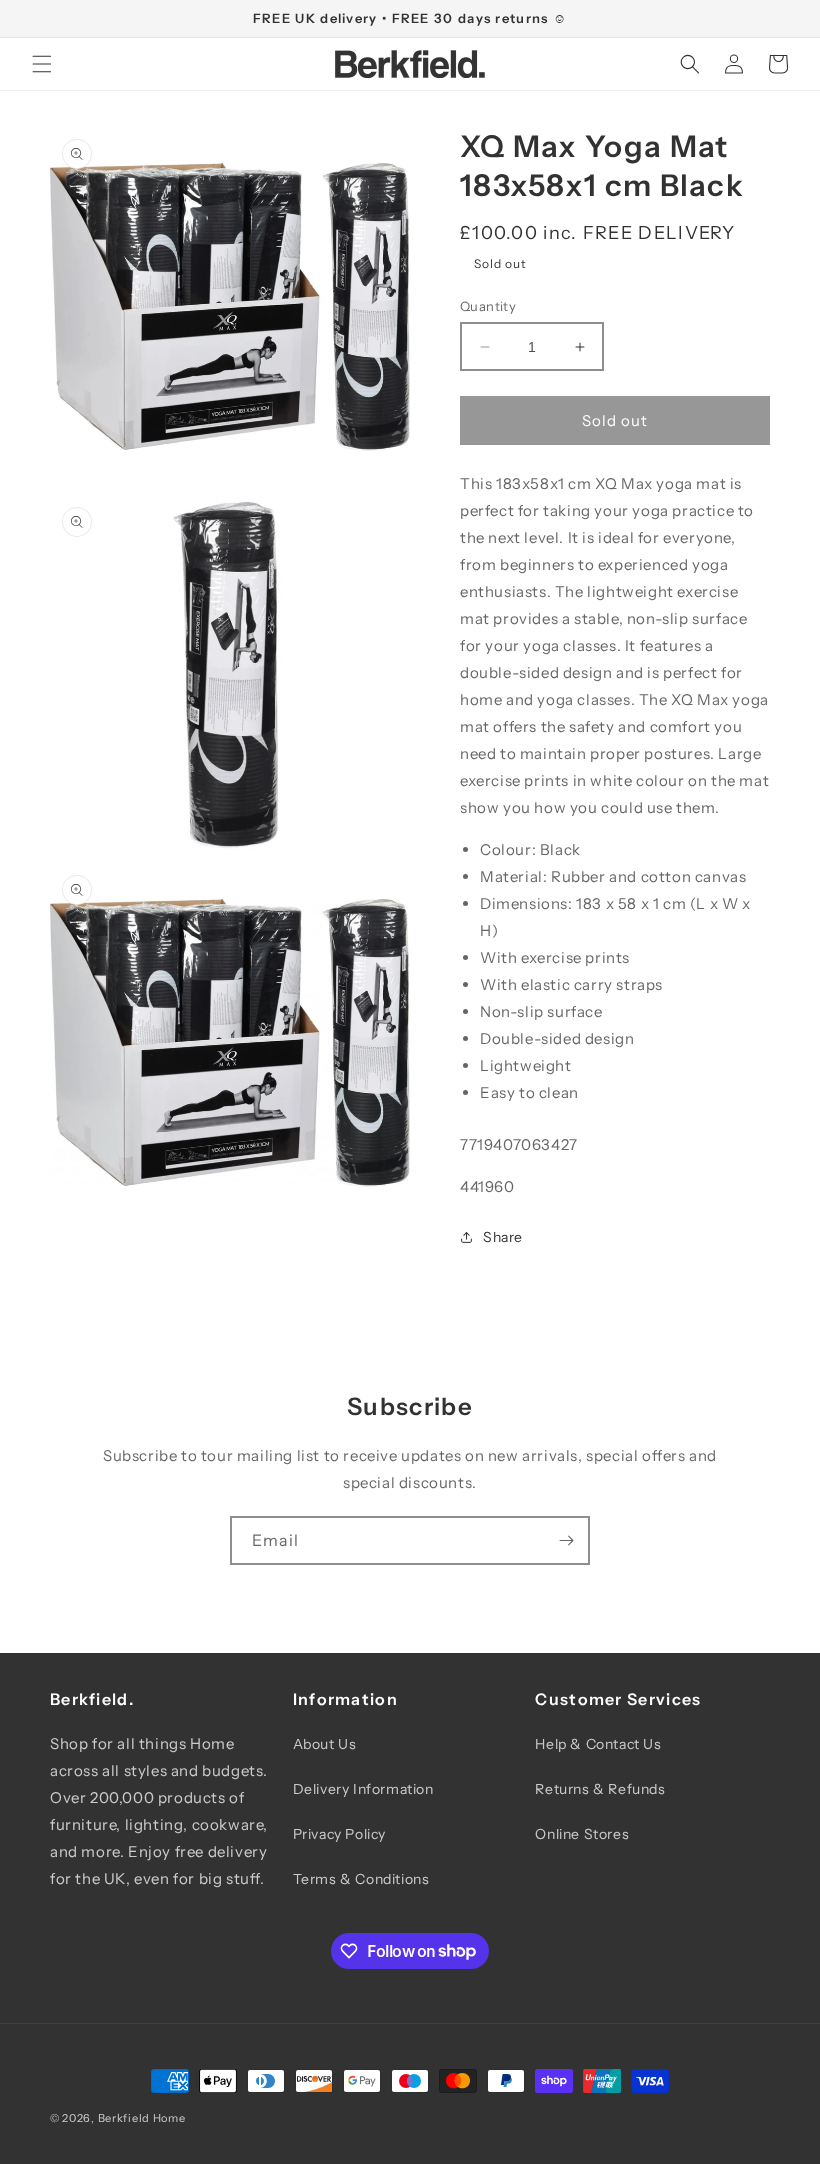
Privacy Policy (339, 1834)
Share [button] (503, 1237)
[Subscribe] (566, 1540)
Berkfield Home (142, 2118)
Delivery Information (363, 1789)
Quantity (488, 306)
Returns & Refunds (600, 1789)
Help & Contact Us (598, 1744)
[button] (42, 64)
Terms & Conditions (361, 1879)
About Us (325, 1744)
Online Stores (582, 1834)
